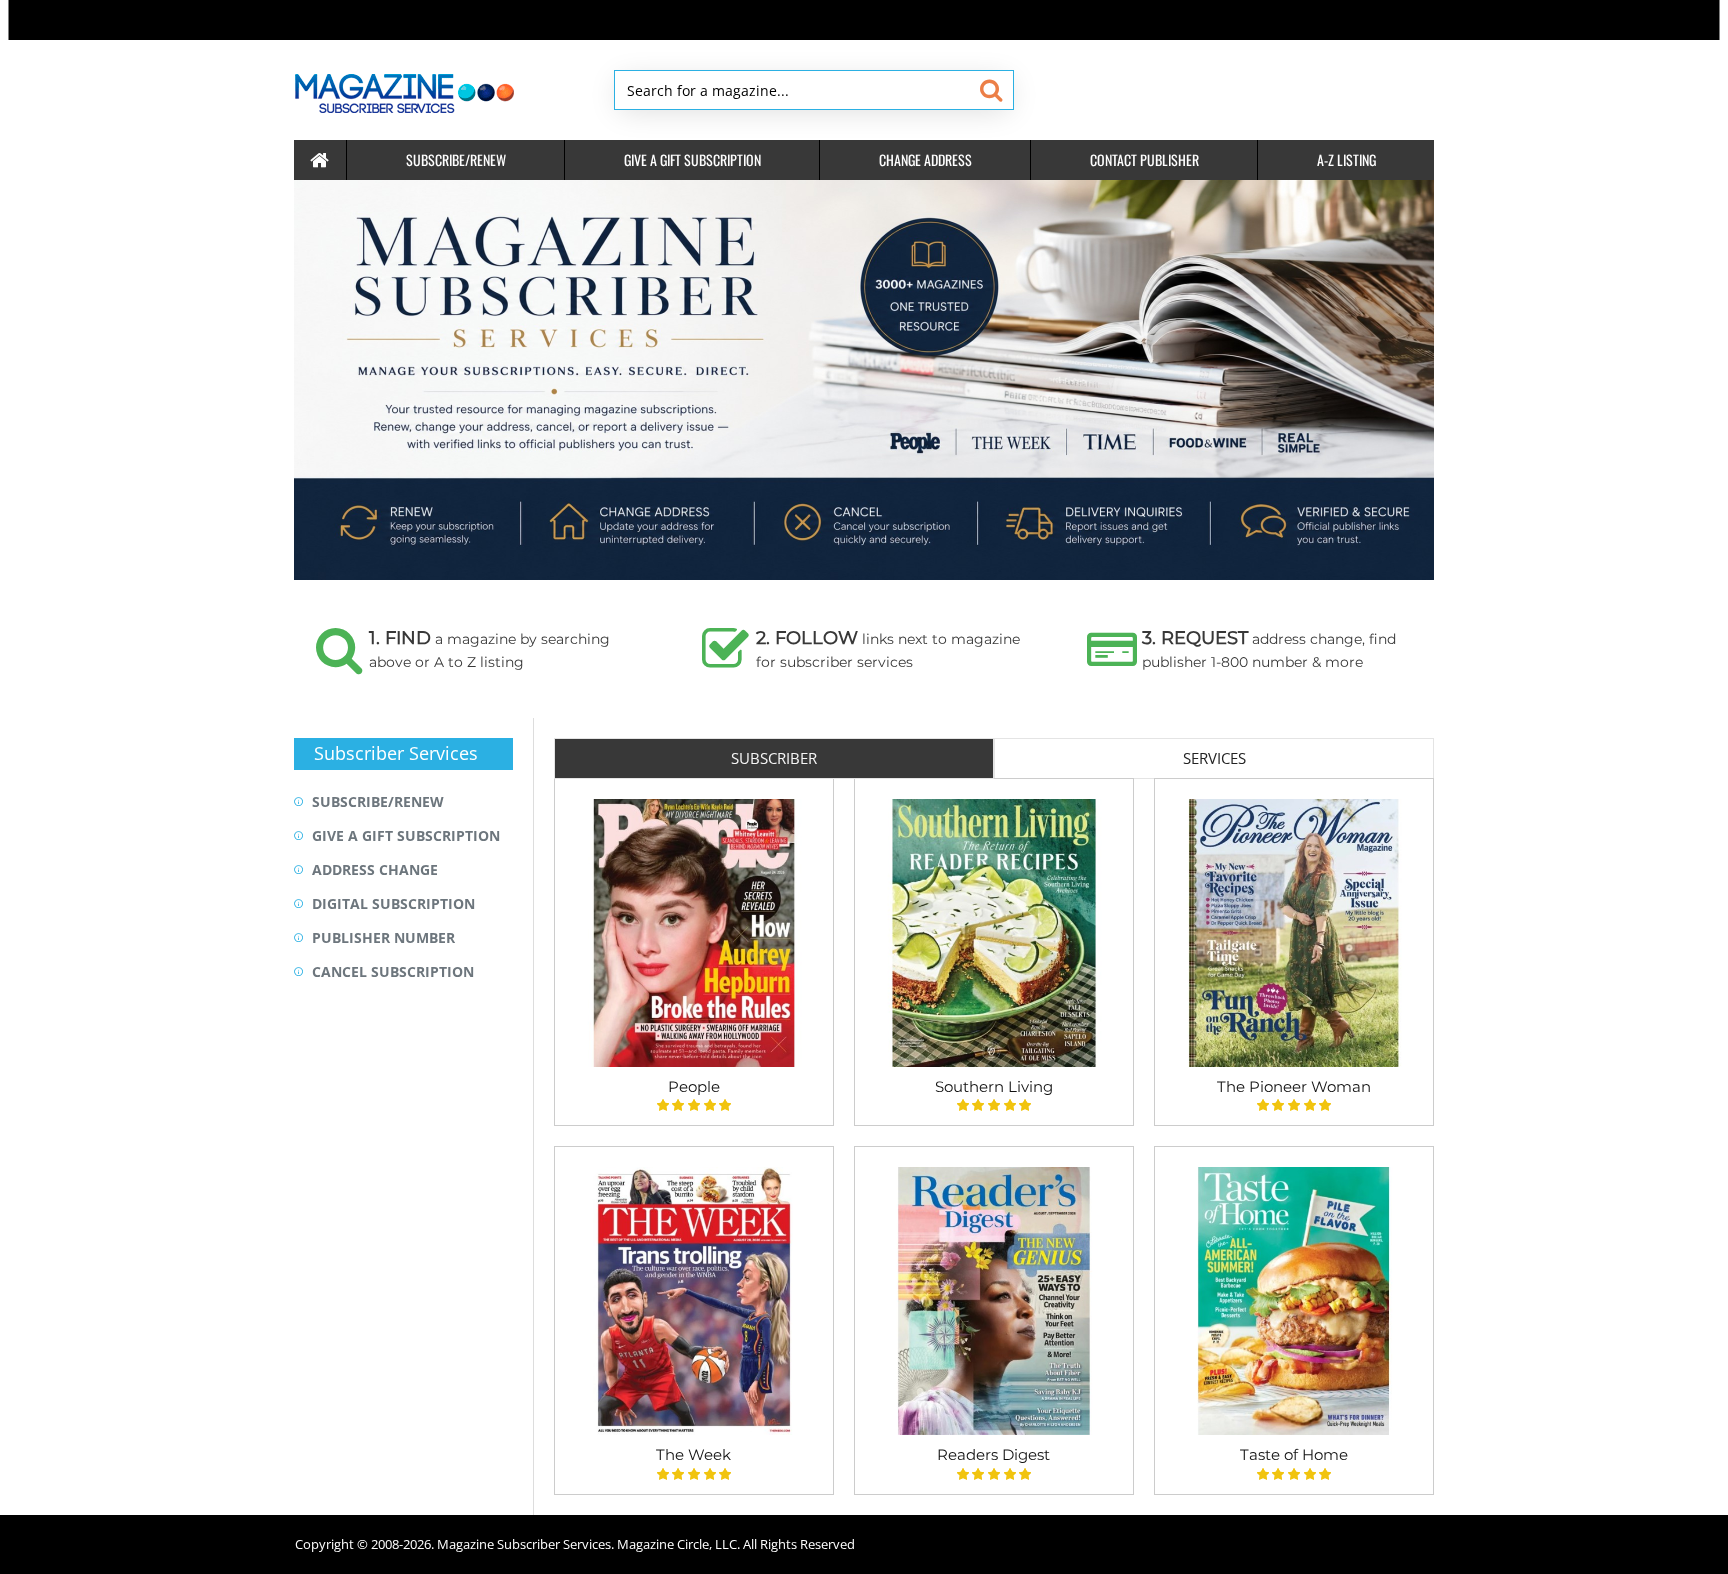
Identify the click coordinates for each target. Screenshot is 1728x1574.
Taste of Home (1294, 1454)
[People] (694, 933)
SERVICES (1214, 758)
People (694, 1086)
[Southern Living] (994, 933)
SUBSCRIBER (774, 758)
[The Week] (694, 1301)
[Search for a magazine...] (990, 90)
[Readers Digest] (994, 1301)
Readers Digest (993, 1454)
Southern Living (994, 1086)
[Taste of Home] (1294, 1301)
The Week (693, 1454)
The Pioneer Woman (1294, 1086)
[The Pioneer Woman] (1294, 933)
